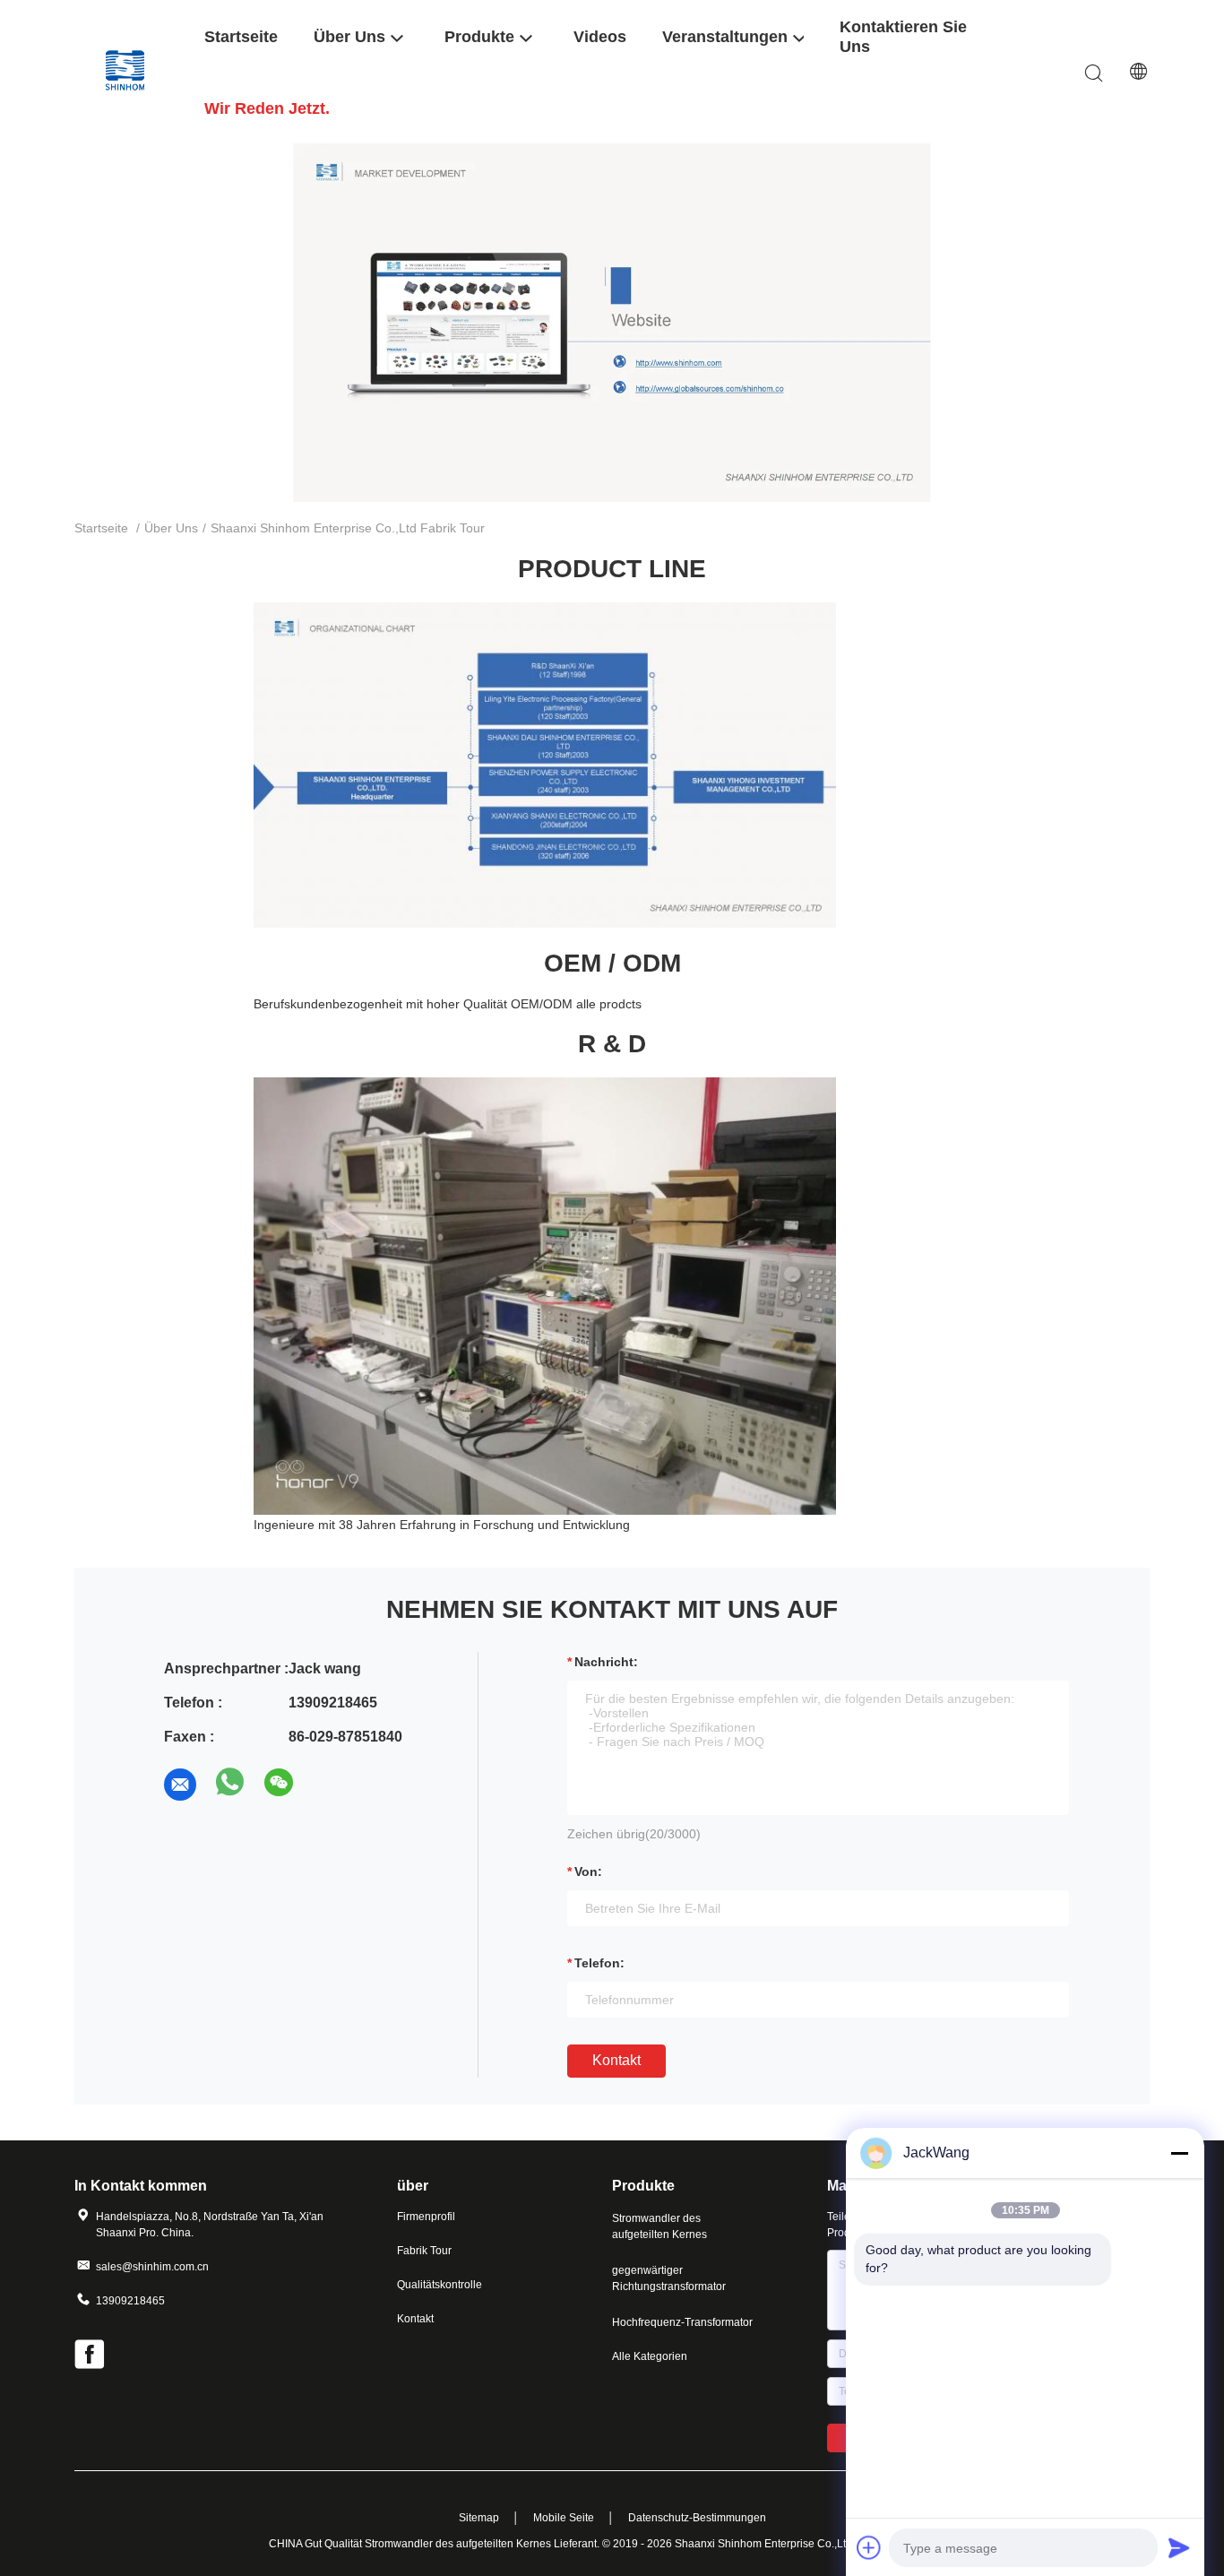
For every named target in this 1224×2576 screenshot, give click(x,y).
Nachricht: (606, 1662)
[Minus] (1179, 2153)
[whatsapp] (230, 1785)
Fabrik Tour (424, 2251)
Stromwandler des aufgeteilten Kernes (659, 2226)
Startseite (101, 528)
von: (588, 1871)
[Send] (1179, 2547)
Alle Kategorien (650, 2356)
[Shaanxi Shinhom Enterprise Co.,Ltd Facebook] (91, 2356)
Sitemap (479, 2518)
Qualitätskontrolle (440, 2285)
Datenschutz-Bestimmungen (697, 2518)
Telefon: (599, 1963)
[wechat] (280, 1785)
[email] (180, 1785)
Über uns (171, 528)
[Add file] (869, 2547)
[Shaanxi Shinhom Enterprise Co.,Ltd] (128, 71)
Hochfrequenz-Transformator (682, 2322)
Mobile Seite (564, 2518)
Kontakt (616, 2060)
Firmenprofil (426, 2217)
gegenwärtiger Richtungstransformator (669, 2278)
